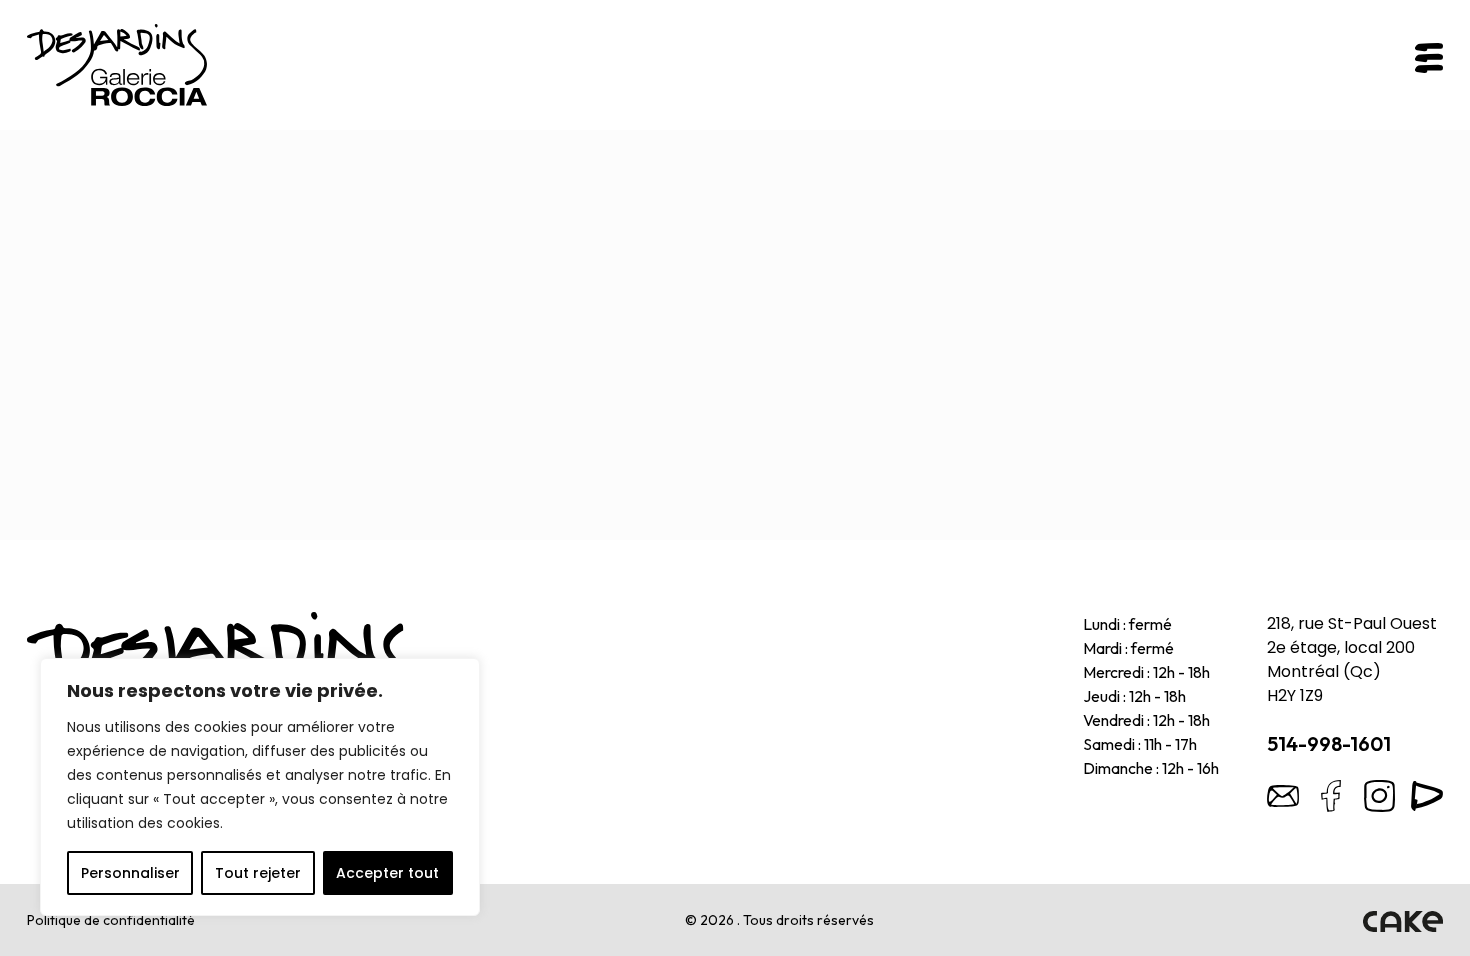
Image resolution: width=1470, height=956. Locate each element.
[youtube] (1427, 796)
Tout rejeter (258, 873)
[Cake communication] (1403, 920)
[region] (260, 787)
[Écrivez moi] (1283, 796)
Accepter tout (387, 873)
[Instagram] (1379, 796)
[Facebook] (1331, 796)
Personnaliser (130, 873)
